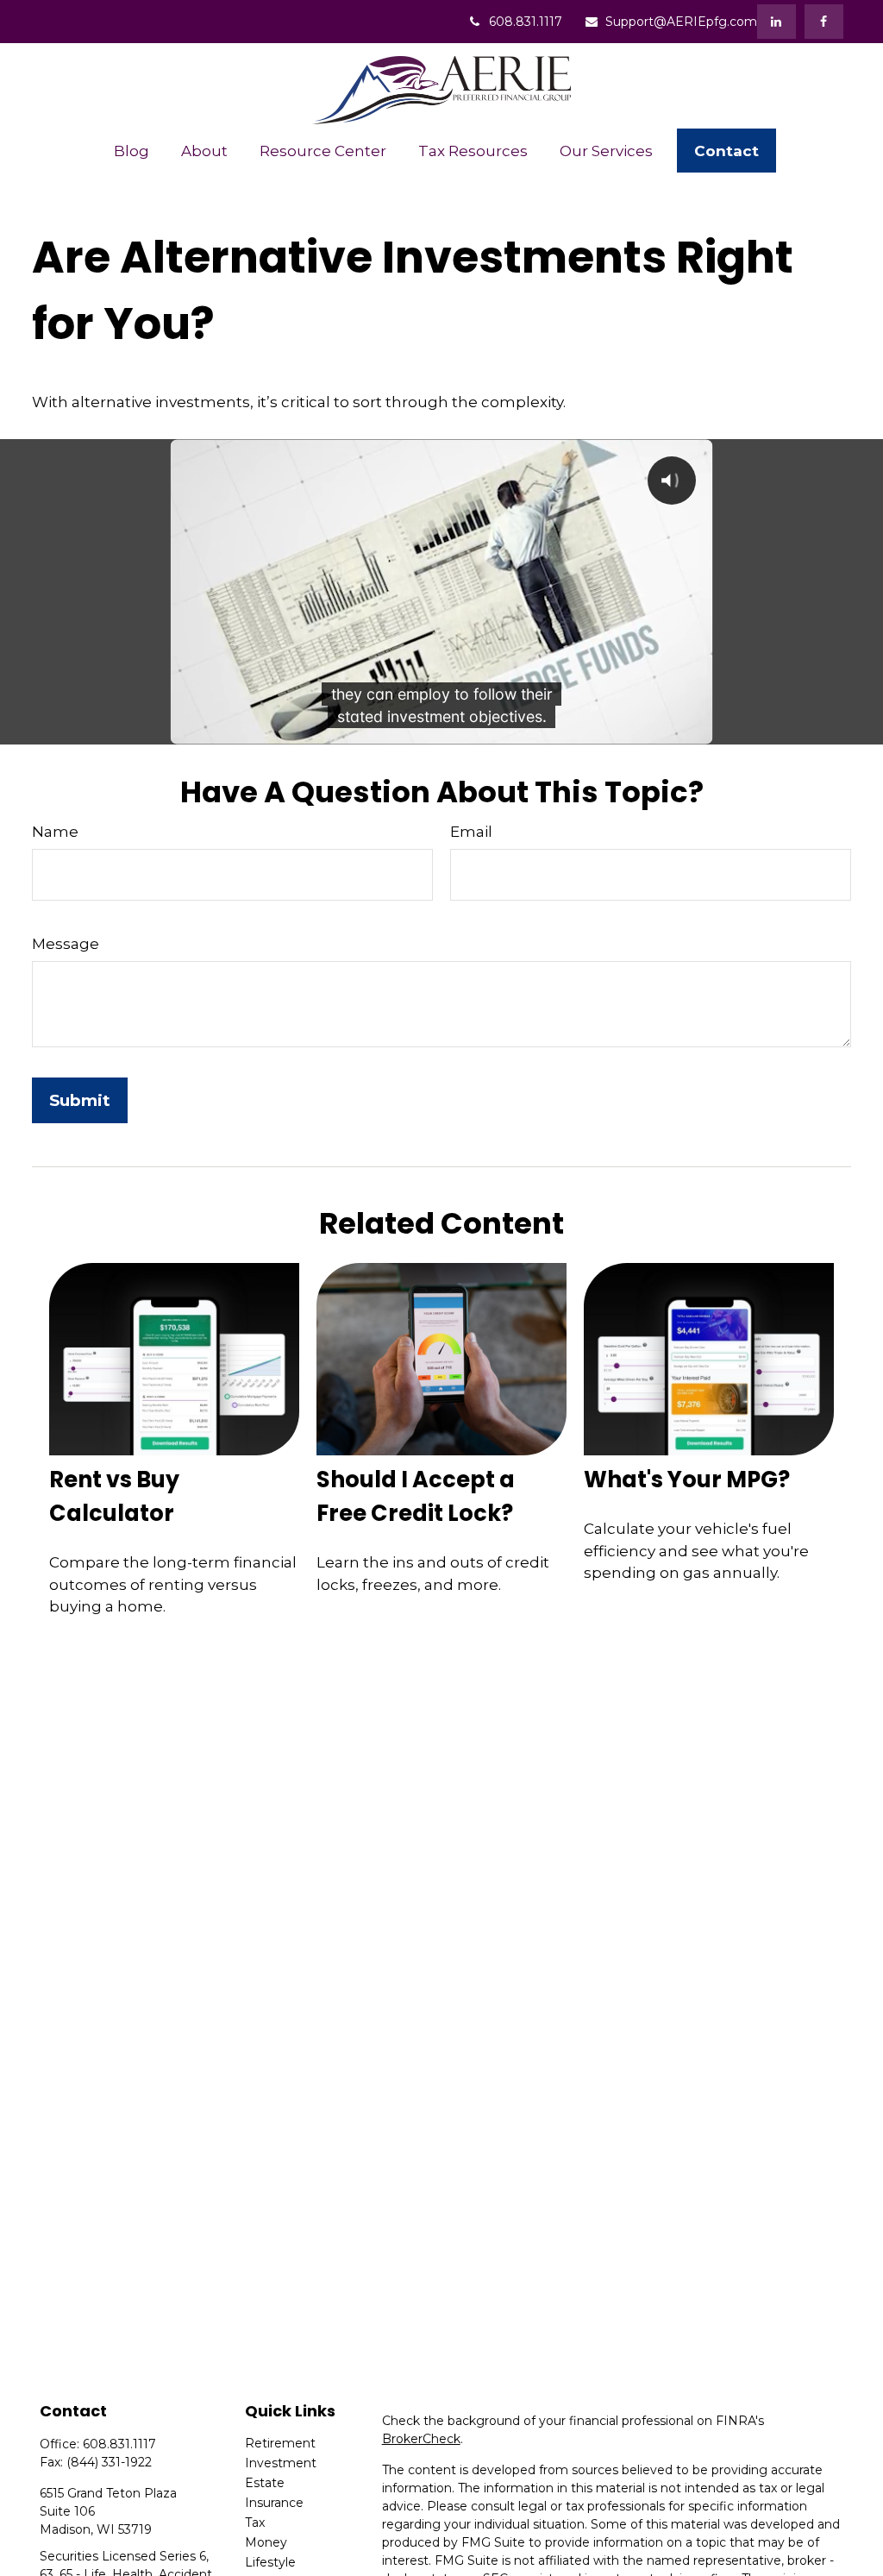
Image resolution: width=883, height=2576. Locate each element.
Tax (255, 2523)
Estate (265, 2483)
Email (471, 832)
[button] (131, 151)
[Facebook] (824, 22)
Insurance (274, 2503)
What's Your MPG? (687, 1480)
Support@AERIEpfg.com (681, 22)
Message (66, 944)
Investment (281, 2463)
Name (55, 832)
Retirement (280, 2443)
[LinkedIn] (777, 22)
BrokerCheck (421, 2439)
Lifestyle (270, 2562)
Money (266, 2542)
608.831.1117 (526, 22)
